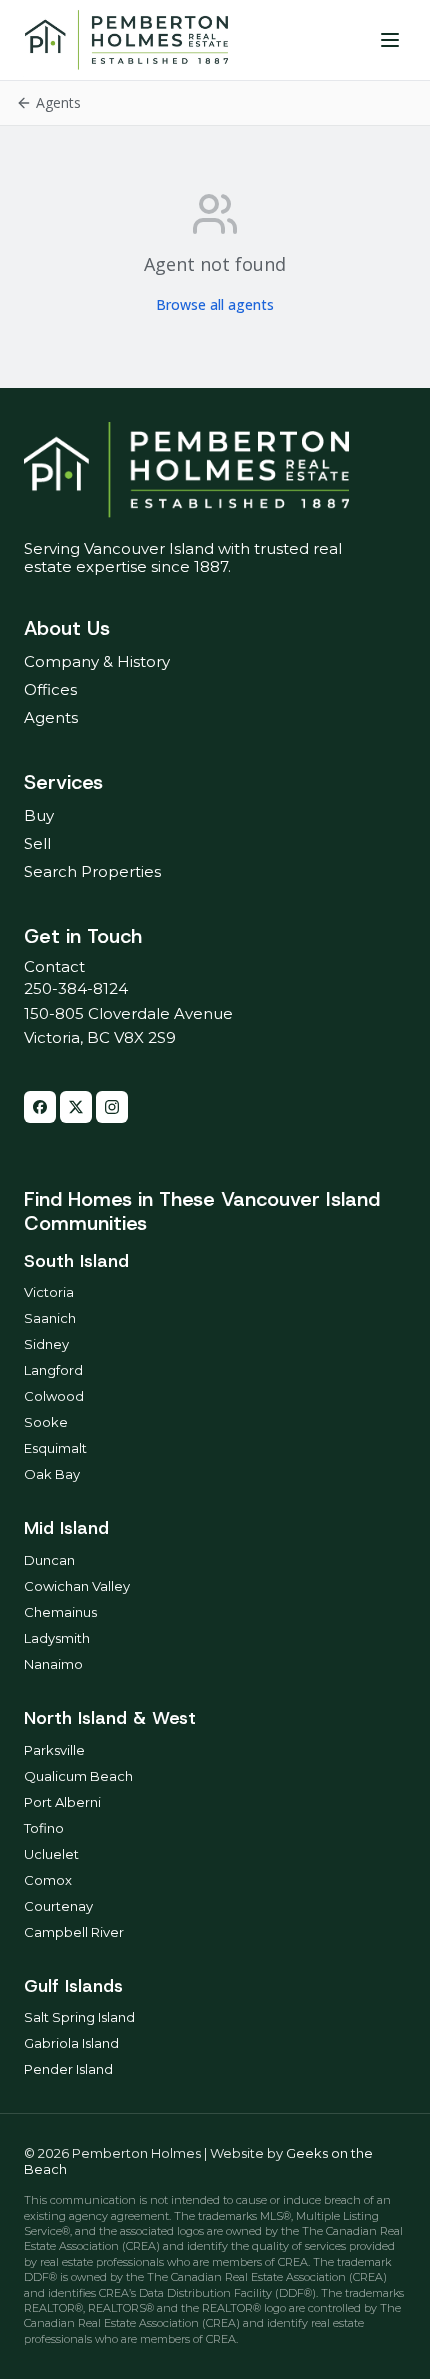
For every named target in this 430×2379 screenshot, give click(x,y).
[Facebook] (40, 1107)
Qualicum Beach (78, 1776)
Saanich (50, 1318)
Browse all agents (215, 304)
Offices (50, 689)
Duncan (49, 1560)
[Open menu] (390, 40)
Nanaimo (53, 1664)
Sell (37, 843)
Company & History (97, 661)
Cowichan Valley (77, 1586)
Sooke (46, 1422)
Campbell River (74, 1932)
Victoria (49, 1292)
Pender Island (68, 2069)
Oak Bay (52, 1474)
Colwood (54, 1396)
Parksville (54, 1750)
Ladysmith (57, 1638)
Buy (39, 815)
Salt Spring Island (79, 2017)
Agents (51, 717)
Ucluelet (51, 1854)
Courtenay (58, 1906)
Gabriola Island (71, 2043)
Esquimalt (55, 1448)
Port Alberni (62, 1802)
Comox (48, 1880)
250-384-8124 (76, 988)
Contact (54, 966)
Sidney (46, 1344)
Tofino (44, 1828)
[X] (76, 1107)
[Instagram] (112, 1107)
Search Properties (92, 871)
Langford (53, 1370)
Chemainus (60, 1612)
